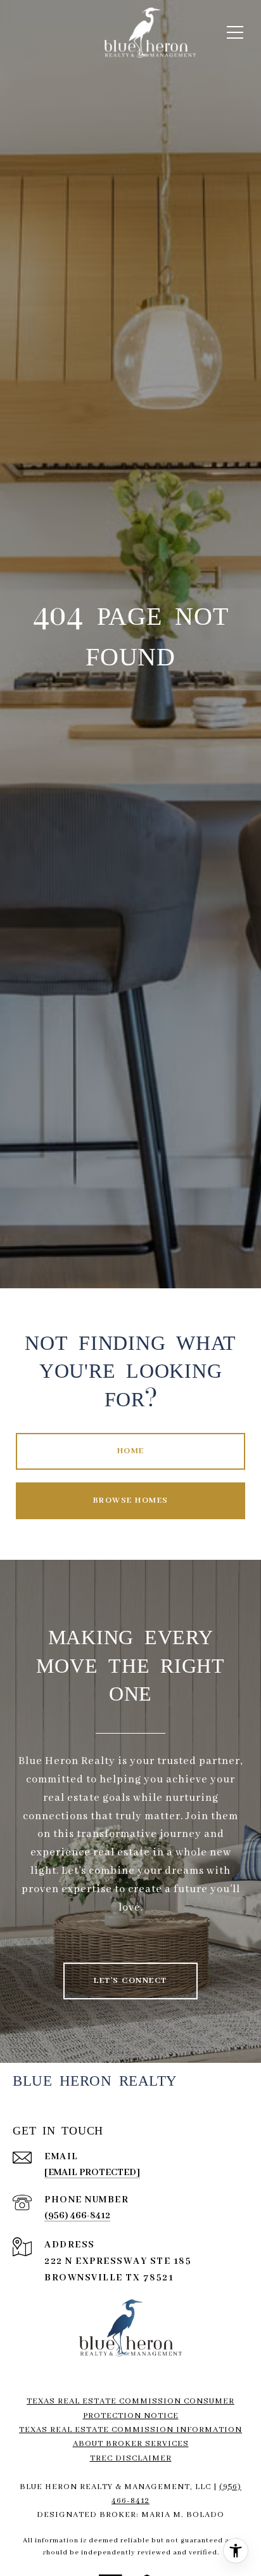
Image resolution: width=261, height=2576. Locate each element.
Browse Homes (131, 1500)
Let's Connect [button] (130, 1981)
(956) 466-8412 (77, 2216)
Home (131, 1451)
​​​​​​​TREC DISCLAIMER (131, 2458)
